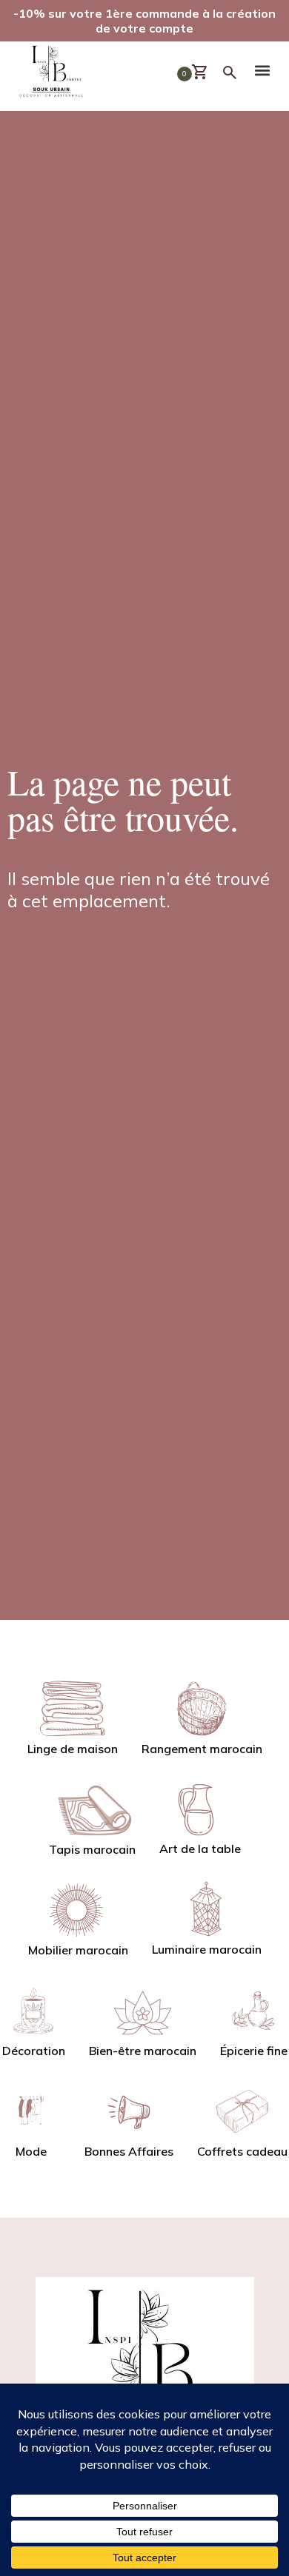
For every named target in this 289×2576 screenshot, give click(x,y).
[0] (206, 73)
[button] (263, 73)
